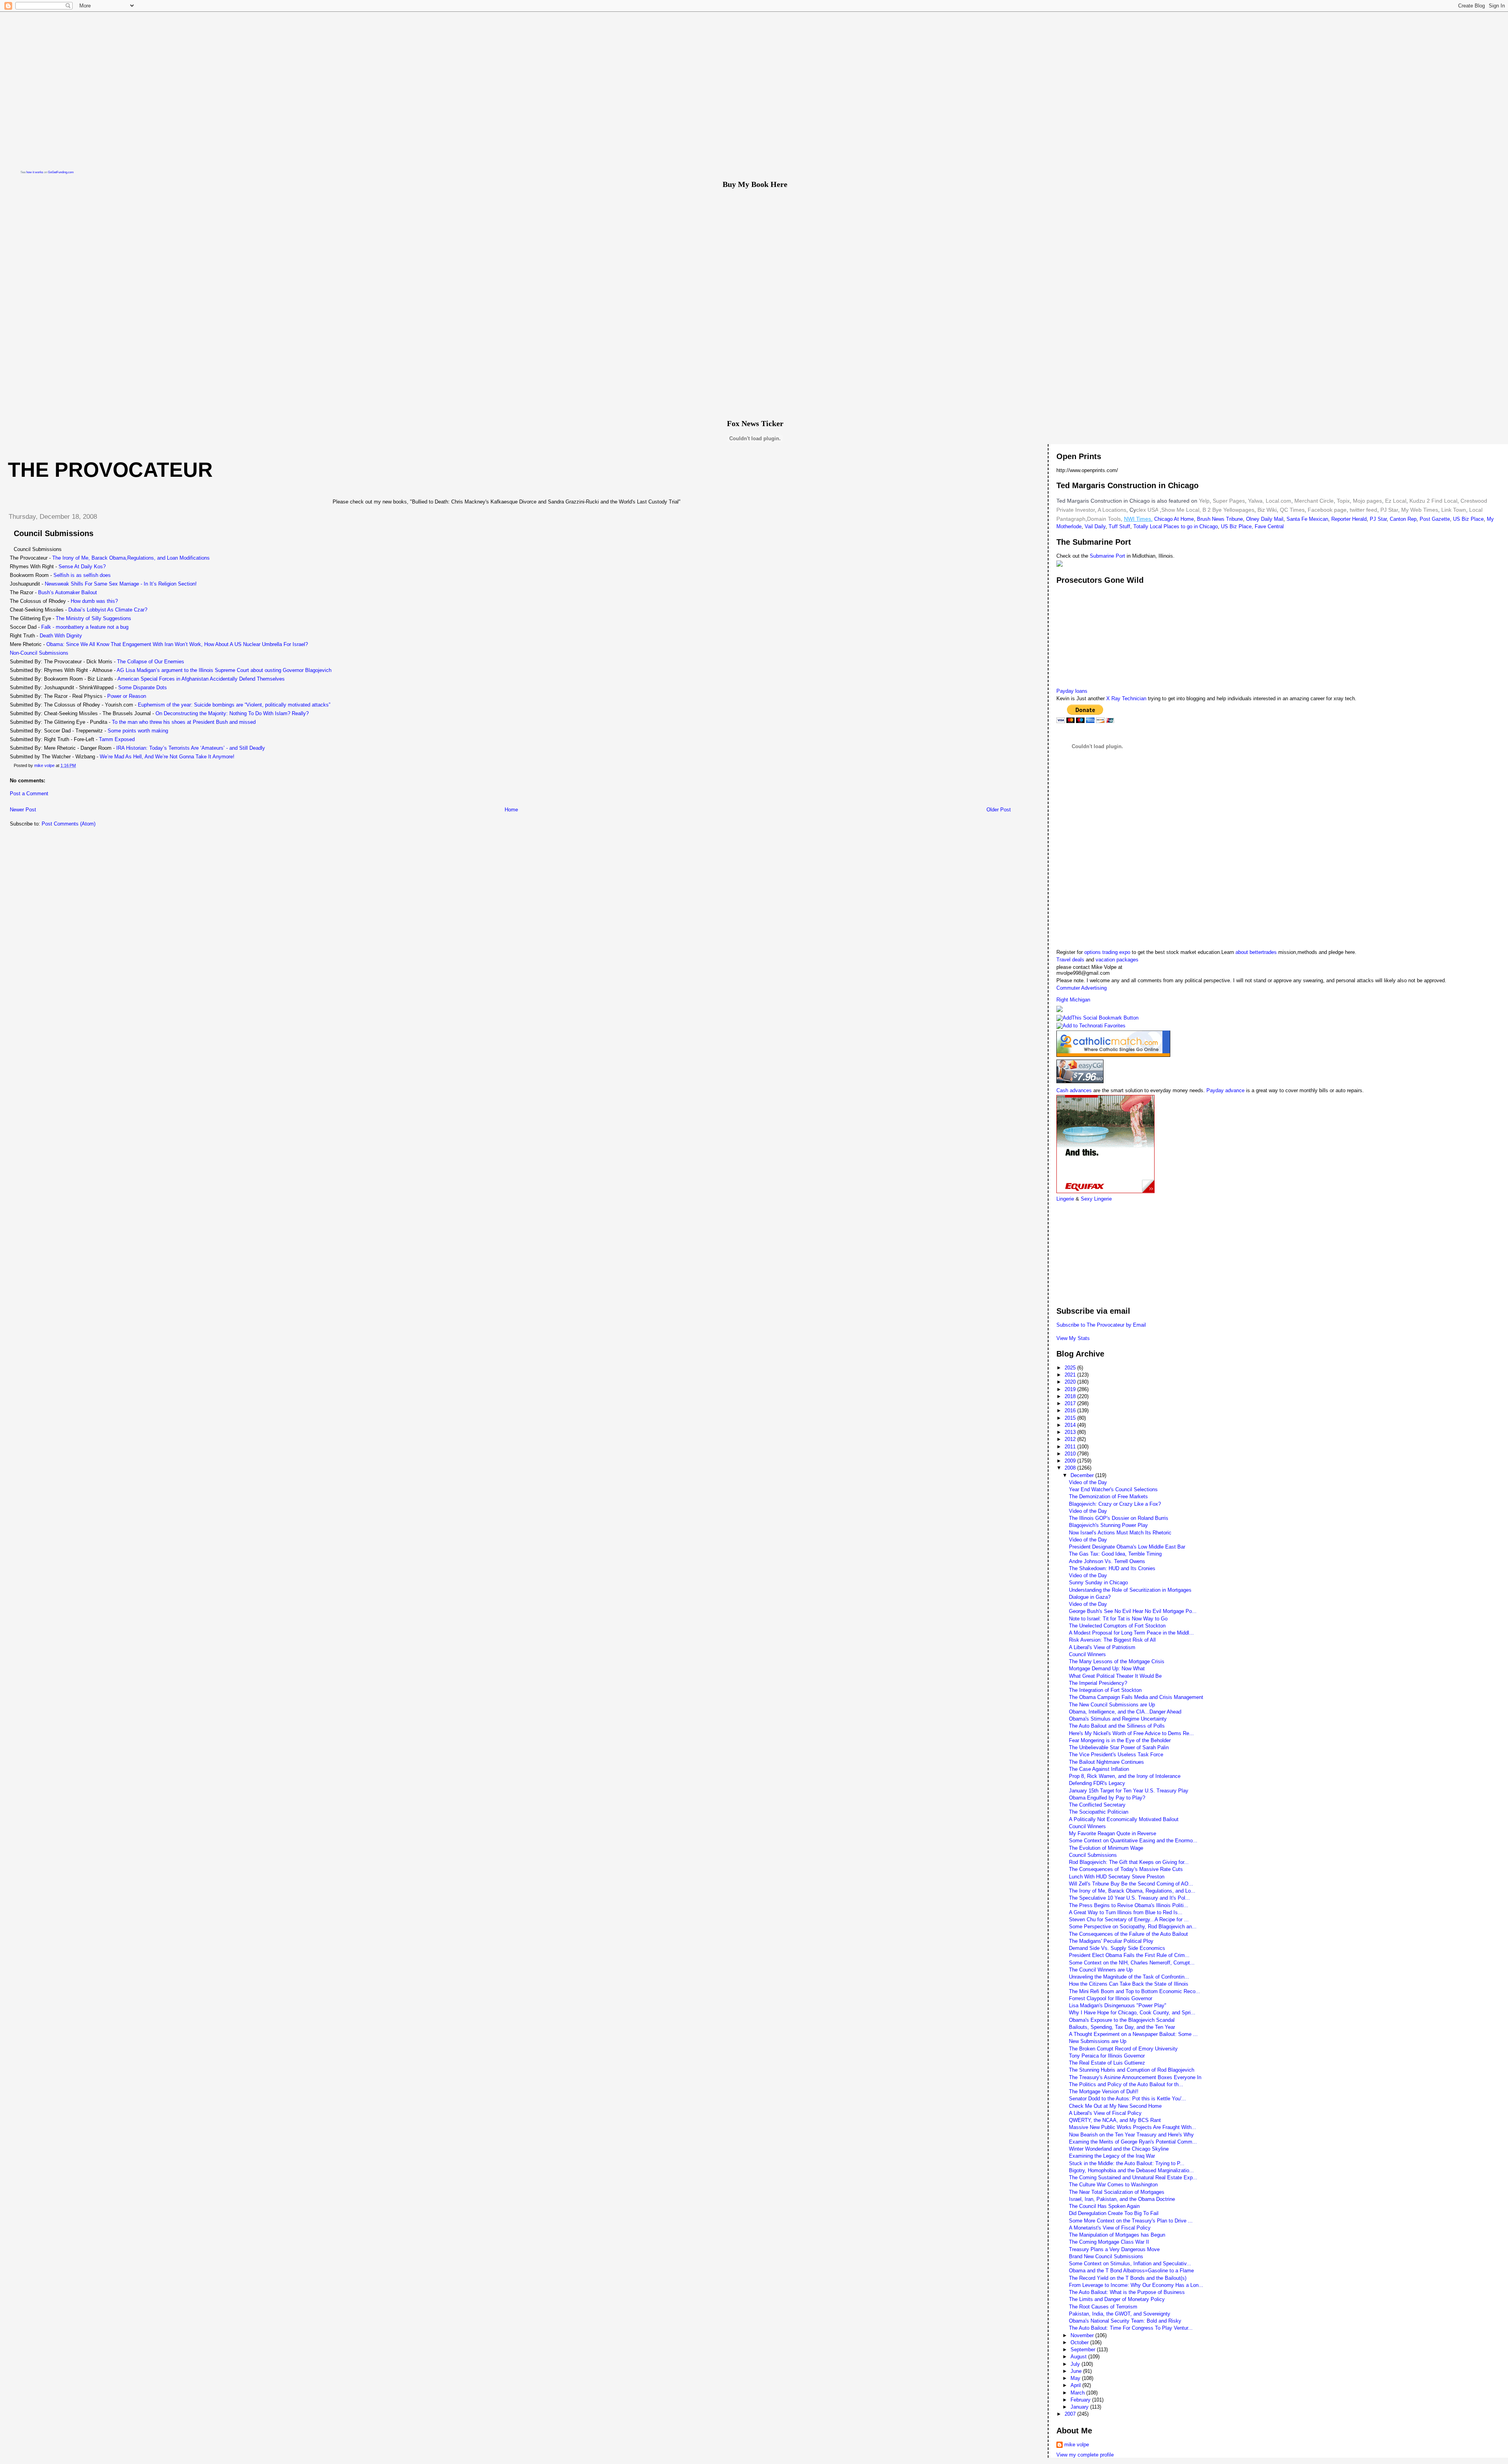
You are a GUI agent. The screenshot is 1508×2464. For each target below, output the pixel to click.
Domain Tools (1104, 519)
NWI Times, (1138, 519)
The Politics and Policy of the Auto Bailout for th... (1126, 2084)
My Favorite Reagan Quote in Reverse (1113, 1833)
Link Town (1453, 510)
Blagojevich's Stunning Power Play (1108, 1525)
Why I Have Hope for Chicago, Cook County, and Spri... (1132, 2013)
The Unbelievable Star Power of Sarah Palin (1119, 1747)
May (1076, 2378)
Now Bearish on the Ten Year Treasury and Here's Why (1131, 2135)
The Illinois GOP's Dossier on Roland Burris (1119, 1518)
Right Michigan (1073, 1000)
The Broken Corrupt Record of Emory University (1123, 2049)
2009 (1071, 1461)
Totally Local (1148, 526)
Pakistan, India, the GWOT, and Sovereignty (1120, 2314)
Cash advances (1074, 1090)
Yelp (1204, 501)
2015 (1071, 1418)
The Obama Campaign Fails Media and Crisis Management (1136, 1697)
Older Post (999, 810)
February (1081, 2400)
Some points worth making (138, 731)
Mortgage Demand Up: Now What (1107, 1669)
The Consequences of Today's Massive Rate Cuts (1126, 1869)
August (1079, 2357)
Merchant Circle (1313, 501)
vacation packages (1117, 960)
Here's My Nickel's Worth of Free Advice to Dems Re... (1131, 1733)
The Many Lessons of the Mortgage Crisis (1117, 1661)
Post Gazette (1435, 519)
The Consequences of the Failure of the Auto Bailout (1128, 1934)
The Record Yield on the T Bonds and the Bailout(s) (1128, 2278)
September (1084, 2350)
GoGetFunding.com (61, 172)
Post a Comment (29, 794)
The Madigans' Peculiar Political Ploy (1111, 1941)
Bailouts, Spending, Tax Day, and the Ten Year (1122, 2027)
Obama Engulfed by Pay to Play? (1107, 1798)
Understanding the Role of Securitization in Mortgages (1130, 1590)
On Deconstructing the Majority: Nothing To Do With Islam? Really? (232, 713)
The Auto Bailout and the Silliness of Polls (1117, 1726)
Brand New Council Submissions (1106, 2256)
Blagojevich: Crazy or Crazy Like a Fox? (1115, 1504)
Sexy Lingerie (1096, 1199)
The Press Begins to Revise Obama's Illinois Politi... (1129, 1905)
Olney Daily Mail (1265, 519)
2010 (1071, 1454)
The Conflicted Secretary (1097, 1805)
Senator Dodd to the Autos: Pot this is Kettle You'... (1127, 2099)
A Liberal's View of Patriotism (1102, 1647)
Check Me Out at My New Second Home (1115, 2106)
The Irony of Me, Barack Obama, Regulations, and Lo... (1132, 1891)
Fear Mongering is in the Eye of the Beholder (1120, 1740)
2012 (1071, 1439)
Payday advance (1225, 1090)
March (1078, 2393)
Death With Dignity (61, 636)
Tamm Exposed (117, 739)
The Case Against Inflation (1099, 1769)
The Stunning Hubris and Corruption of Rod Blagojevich (1132, 2070)
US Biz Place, (1237, 526)
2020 (1071, 1382)
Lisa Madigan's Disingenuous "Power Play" (1118, 2005)
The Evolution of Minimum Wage (1106, 1848)
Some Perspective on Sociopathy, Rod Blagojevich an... (1133, 1927)
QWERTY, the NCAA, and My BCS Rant (1115, 2120)
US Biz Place (1468, 519)
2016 (1071, 1410)
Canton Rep (1403, 519)
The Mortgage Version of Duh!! (1104, 2091)
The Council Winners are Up (1101, 1970)
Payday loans (1072, 691)
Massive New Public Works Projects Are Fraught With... (1133, 2127)
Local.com (1278, 501)
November (1083, 2335)
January (1080, 2407)
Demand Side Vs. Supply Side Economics (1117, 1948)
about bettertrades (1257, 952)
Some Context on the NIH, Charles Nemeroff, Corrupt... (1132, 1963)
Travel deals (1070, 960)
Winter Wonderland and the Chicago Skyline (1119, 2149)
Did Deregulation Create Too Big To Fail (1114, 2213)
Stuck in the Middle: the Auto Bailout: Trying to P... (1127, 2163)
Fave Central (1269, 526)
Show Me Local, (1181, 510)
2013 (1071, 1432)
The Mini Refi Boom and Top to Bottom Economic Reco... (1135, 1991)
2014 (1071, 1425)
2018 (1071, 1396)
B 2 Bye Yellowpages (1228, 510)
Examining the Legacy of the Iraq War (1112, 2156)
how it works (35, 172)
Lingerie (1065, 1199)
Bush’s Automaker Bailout (68, 592)
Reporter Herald (1349, 519)
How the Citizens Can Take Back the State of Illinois (1129, 1984)
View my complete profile (1085, 2455)
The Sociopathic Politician (1099, 1812)
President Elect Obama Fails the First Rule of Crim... (1129, 1955)
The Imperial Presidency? (1098, 1683)
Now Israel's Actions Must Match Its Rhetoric (1120, 1533)
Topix (1342, 501)
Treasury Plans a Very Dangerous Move (1114, 2249)
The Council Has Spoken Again (1104, 2206)
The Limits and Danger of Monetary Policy (1117, 2299)
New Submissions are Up (1098, 2041)
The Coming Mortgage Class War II (1109, 2242)
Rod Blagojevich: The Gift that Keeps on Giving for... (1129, 1862)
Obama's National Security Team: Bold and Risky (1125, 2321)
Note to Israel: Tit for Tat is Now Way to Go (1118, 1619)
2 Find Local (1442, 501)
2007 (1071, 2414)
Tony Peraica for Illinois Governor (1107, 2056)
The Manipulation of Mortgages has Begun (1117, 2235)
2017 (1071, 1403)
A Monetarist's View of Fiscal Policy (1110, 2228)
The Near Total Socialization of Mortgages (1117, 2192)
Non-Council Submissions (39, 653)
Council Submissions (1093, 1855)
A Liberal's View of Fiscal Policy (1105, 2113)
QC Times (1292, 510)
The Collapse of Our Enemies (151, 662)
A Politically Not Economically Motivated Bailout (1124, 1819)
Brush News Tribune (1220, 519)
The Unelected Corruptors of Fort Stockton (1117, 1626)
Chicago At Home (1174, 519)
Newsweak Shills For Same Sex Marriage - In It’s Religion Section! (121, 584)
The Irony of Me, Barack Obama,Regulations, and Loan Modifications (131, 558)
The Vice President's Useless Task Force (1116, 1755)
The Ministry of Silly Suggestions (93, 618)
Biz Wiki (1267, 510)
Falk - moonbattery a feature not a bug (85, 627)
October (1080, 2342)
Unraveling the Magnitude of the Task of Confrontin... (1129, 1977)
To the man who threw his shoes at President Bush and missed (184, 722)
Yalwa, (1256, 501)
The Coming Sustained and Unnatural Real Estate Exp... (1133, 2178)
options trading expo (1108, 952)
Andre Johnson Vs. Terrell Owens (1107, 1561)
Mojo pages (1367, 501)
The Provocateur (110, 470)
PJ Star (1388, 510)
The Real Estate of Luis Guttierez (1107, 2063)
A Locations (1112, 510)
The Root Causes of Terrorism (1103, 2307)
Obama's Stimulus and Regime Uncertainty (1118, 1719)
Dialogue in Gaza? (1090, 1597)
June (1077, 2371)
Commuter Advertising (1082, 988)
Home (511, 810)
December (1083, 1475)
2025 (1071, 1368)
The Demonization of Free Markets (1108, 1497)
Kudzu (1417, 501)
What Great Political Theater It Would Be (1115, 1676)
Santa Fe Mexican (1307, 519)
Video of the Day (1088, 1482)
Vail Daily (1095, 526)
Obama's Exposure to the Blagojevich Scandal (1122, 2020)
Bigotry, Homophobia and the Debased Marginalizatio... (1131, 2170)
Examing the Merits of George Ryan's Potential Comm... (1133, 2142)
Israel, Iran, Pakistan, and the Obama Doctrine (1122, 2199)
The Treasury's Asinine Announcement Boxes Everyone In (1135, 2077)
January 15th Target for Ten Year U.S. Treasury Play (1129, 1791)
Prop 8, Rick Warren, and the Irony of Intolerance (1125, 1776)
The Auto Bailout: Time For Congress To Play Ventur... (1131, 2328)
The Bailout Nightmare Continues (1106, 1762)
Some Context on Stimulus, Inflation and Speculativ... (1130, 2264)
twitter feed (1363, 510)
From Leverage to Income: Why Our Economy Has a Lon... (1136, 2285)
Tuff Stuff (1119, 526)
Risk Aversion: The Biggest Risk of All (1112, 1640)
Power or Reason (127, 696)
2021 (1071, 1375)
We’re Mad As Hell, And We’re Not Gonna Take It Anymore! (167, 757)
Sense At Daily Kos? (82, 567)
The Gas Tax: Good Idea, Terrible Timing (1115, 1554)
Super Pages (1229, 501)
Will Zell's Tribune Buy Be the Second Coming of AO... (1131, 1884)
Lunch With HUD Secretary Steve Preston (1117, 1877)
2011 (1071, 1447)
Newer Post (23, 810)
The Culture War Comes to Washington (1113, 2185)
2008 (1071, 1468)
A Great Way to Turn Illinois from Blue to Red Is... (1126, 1912)
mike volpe (1077, 2445)
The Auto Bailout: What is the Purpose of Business (1127, 2292)
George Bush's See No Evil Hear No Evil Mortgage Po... (1133, 1611)
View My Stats (1073, 1338)
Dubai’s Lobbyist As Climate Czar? (108, 610)
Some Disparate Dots (143, 687)
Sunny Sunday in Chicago (1098, 1583)
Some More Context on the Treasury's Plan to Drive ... (1131, 2221)
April (1076, 2385)
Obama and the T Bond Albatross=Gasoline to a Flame (1131, 2271)
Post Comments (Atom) (69, 824)
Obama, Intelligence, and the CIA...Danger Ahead (1125, 1712)
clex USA (1147, 510)
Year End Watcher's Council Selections (1113, 1489)
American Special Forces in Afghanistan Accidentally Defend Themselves (201, 679)
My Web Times (1419, 510)
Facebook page (1327, 510)
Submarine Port (1107, 556)
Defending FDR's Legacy (1097, 1783)
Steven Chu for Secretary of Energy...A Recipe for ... (1129, 1919)
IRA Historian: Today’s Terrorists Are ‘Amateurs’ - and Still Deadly (191, 748)
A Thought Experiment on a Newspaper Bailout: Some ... (1133, 2034)
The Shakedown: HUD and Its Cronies (1112, 1568)
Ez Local (1396, 501)
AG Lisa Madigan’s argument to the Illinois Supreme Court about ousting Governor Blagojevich (224, 670)
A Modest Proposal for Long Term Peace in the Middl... (1131, 1633)
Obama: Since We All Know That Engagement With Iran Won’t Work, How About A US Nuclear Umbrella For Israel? (177, 644)
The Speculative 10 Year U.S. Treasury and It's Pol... (1129, 1898)
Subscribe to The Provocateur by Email (1101, 1325)
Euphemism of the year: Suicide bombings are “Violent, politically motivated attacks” (234, 705)
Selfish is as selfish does (82, 575)
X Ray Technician (1126, 698)
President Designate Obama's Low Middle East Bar (1127, 1547)
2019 (1071, 1389)
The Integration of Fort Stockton (1105, 1690)
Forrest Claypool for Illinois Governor (1111, 1998)
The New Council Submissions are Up (1112, 1705)
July (1076, 2364)
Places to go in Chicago (1191, 526)
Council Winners (1087, 1654)
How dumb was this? (94, 601)
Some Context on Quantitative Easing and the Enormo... (1133, 1841)
